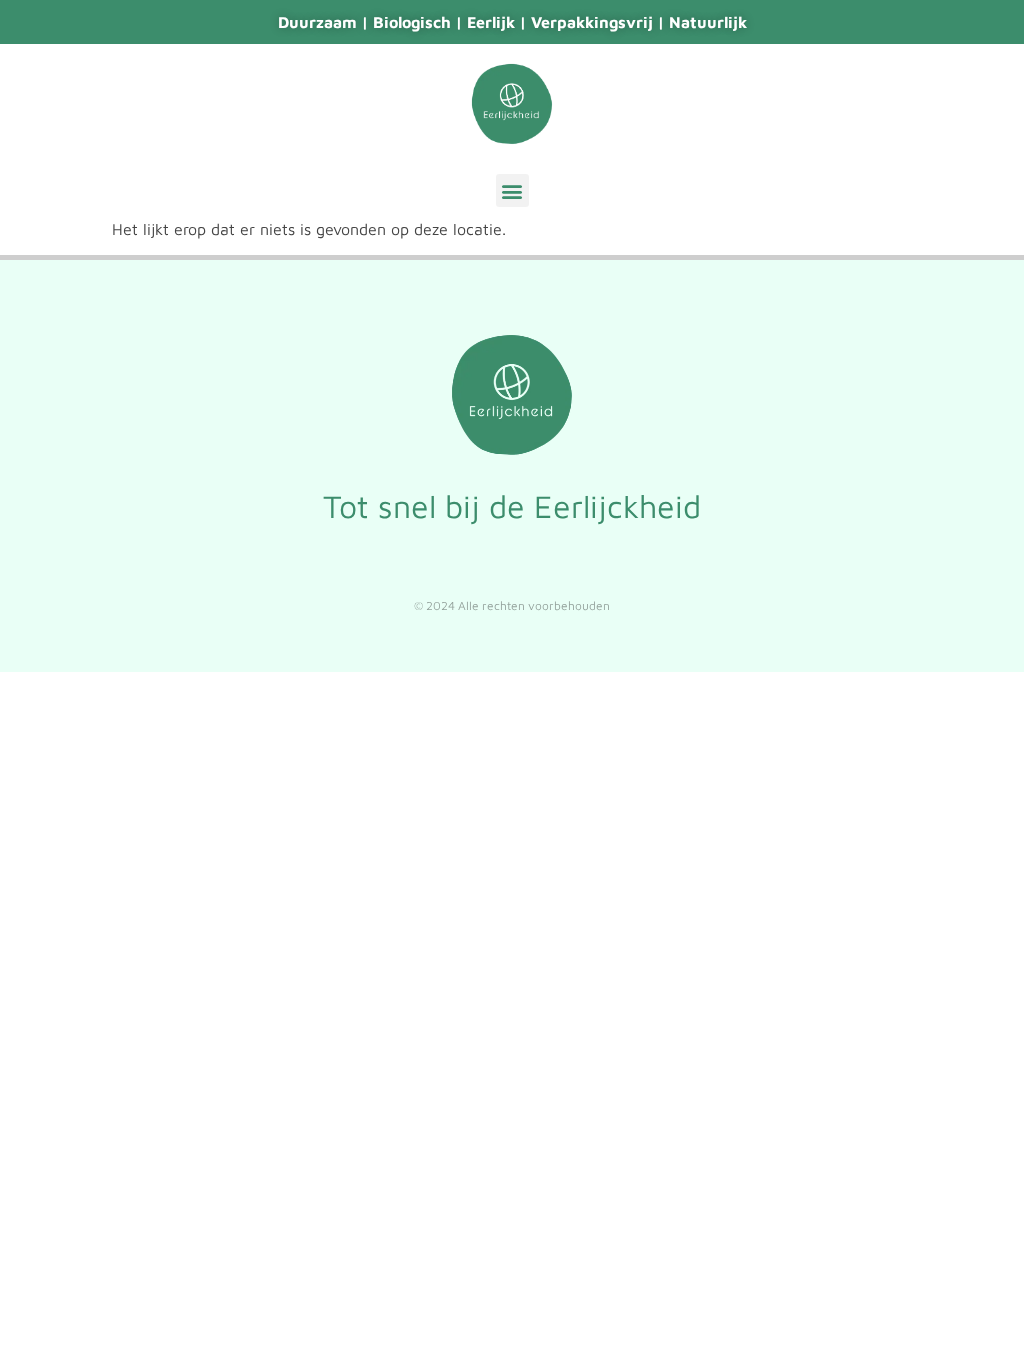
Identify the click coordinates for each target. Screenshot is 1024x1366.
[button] (512, 190)
